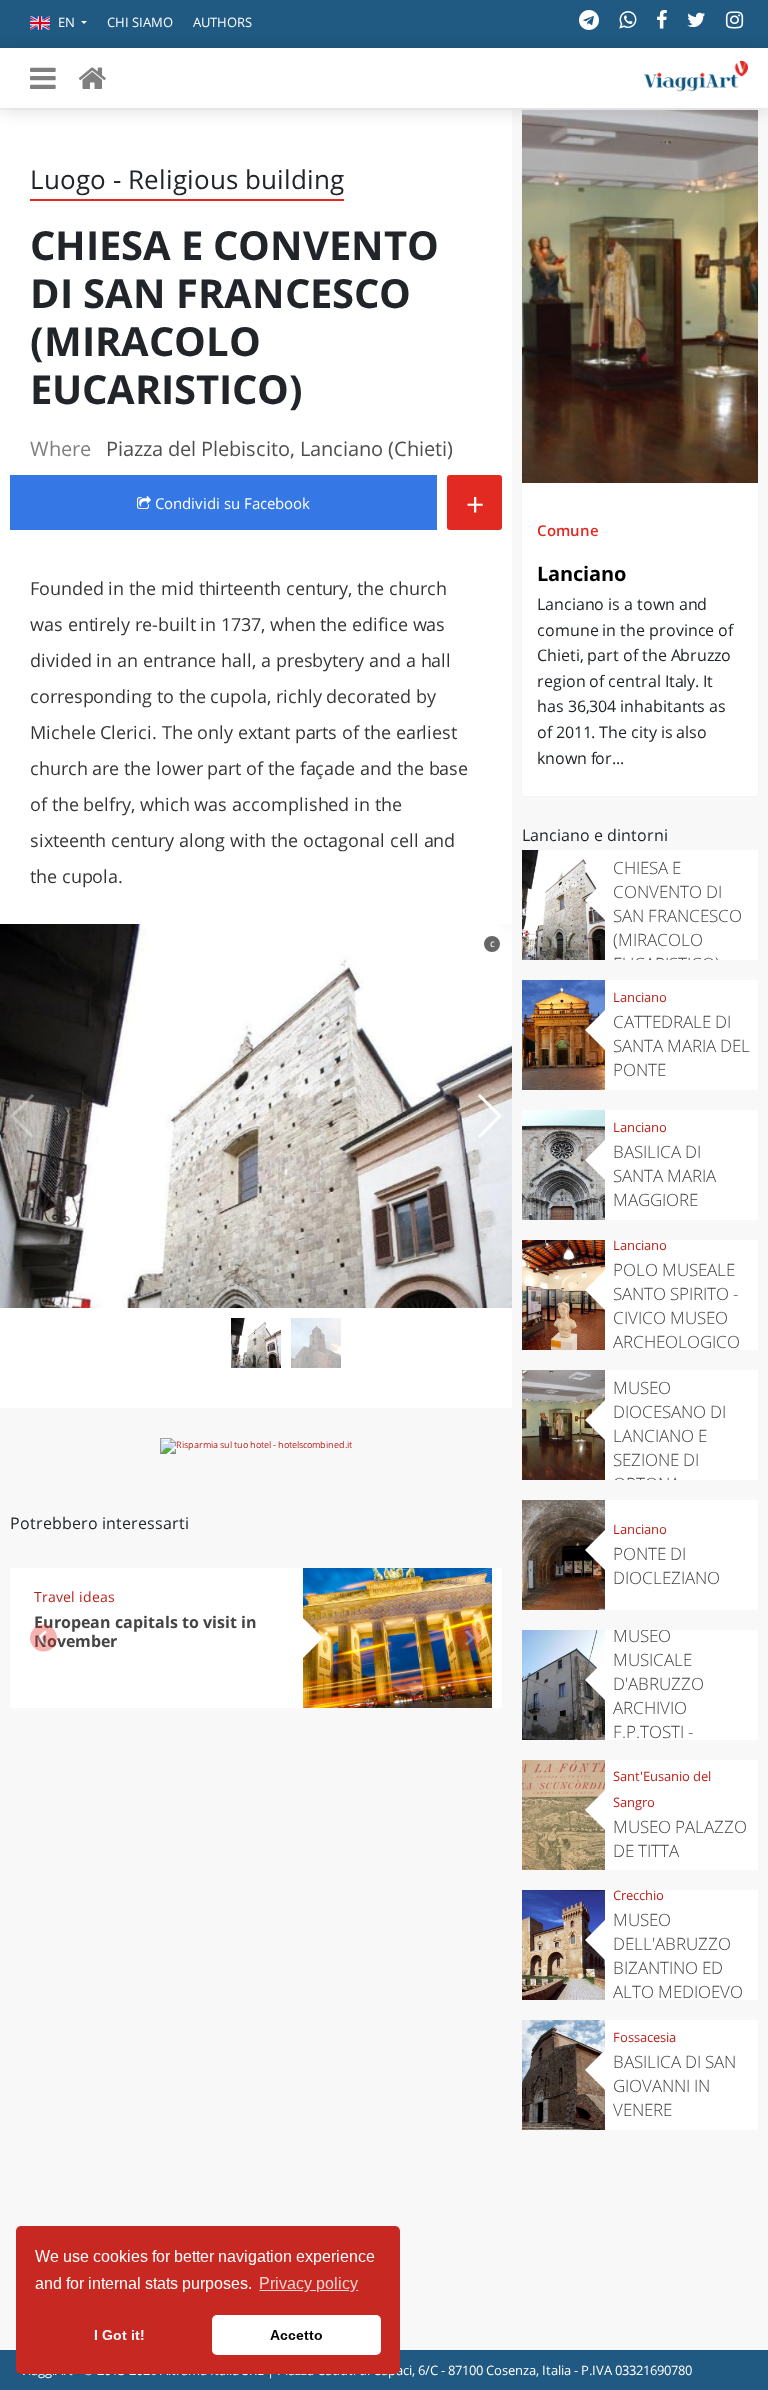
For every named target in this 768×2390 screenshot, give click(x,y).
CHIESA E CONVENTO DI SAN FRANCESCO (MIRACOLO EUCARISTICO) (677, 915)
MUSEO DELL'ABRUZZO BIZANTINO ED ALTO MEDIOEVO (678, 1955)
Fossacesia (644, 2037)
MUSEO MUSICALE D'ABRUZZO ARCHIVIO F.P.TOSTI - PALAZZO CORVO (679, 1695)
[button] (58, 24)
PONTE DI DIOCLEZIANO (666, 1565)
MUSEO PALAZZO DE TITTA (680, 1838)
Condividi (230, 503)
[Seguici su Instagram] (734, 19)
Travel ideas (74, 1596)
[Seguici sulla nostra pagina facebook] (661, 19)
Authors (222, 22)
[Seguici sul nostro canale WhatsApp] (627, 19)
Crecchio (638, 1895)
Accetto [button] (296, 2335)
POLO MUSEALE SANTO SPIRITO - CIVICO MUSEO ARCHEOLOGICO (676, 1305)
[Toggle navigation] (43, 78)
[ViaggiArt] (92, 77)
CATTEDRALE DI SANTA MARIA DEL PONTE (681, 1045)
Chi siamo (140, 22)
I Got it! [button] (119, 2335)
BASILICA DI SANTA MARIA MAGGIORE (664, 1175)
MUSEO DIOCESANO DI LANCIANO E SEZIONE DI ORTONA (669, 1435)
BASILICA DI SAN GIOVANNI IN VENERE (674, 2085)
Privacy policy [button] (308, 2283)
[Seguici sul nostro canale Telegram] (589, 19)
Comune (568, 530)
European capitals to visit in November (145, 1631)
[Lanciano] (640, 296)
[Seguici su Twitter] (696, 19)
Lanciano (581, 573)
